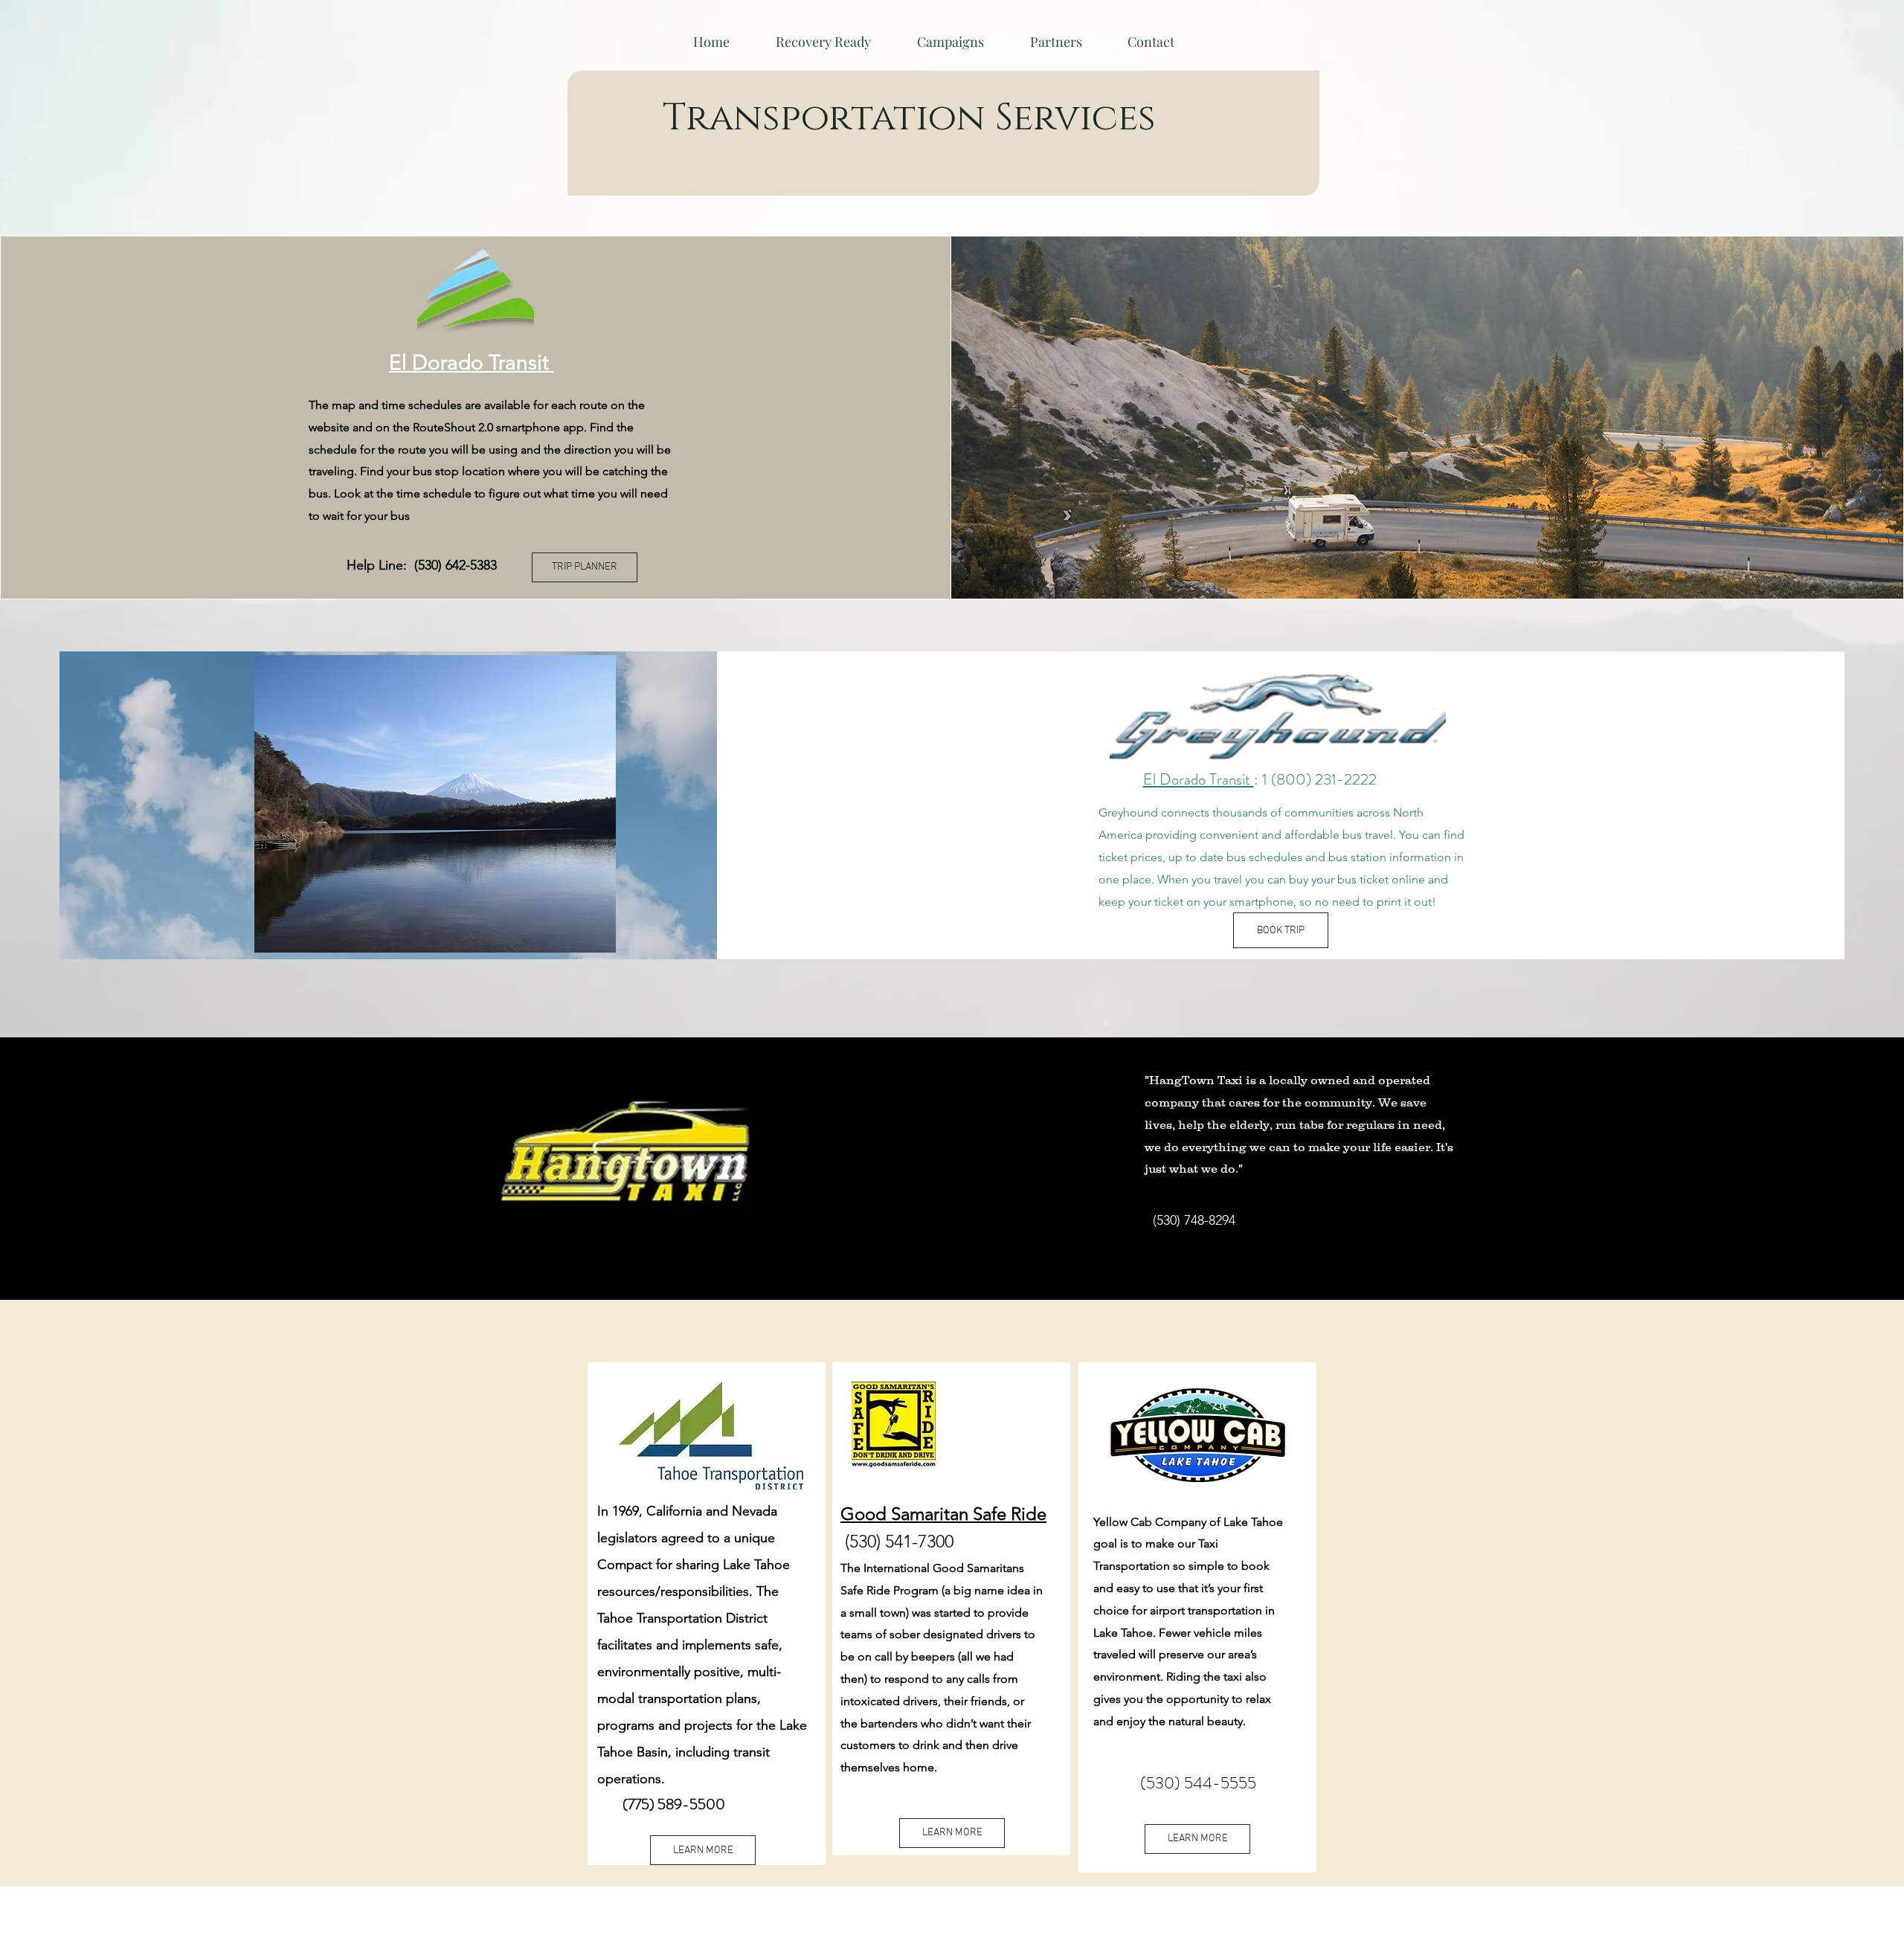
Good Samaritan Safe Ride (943, 1514)
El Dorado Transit (472, 363)
